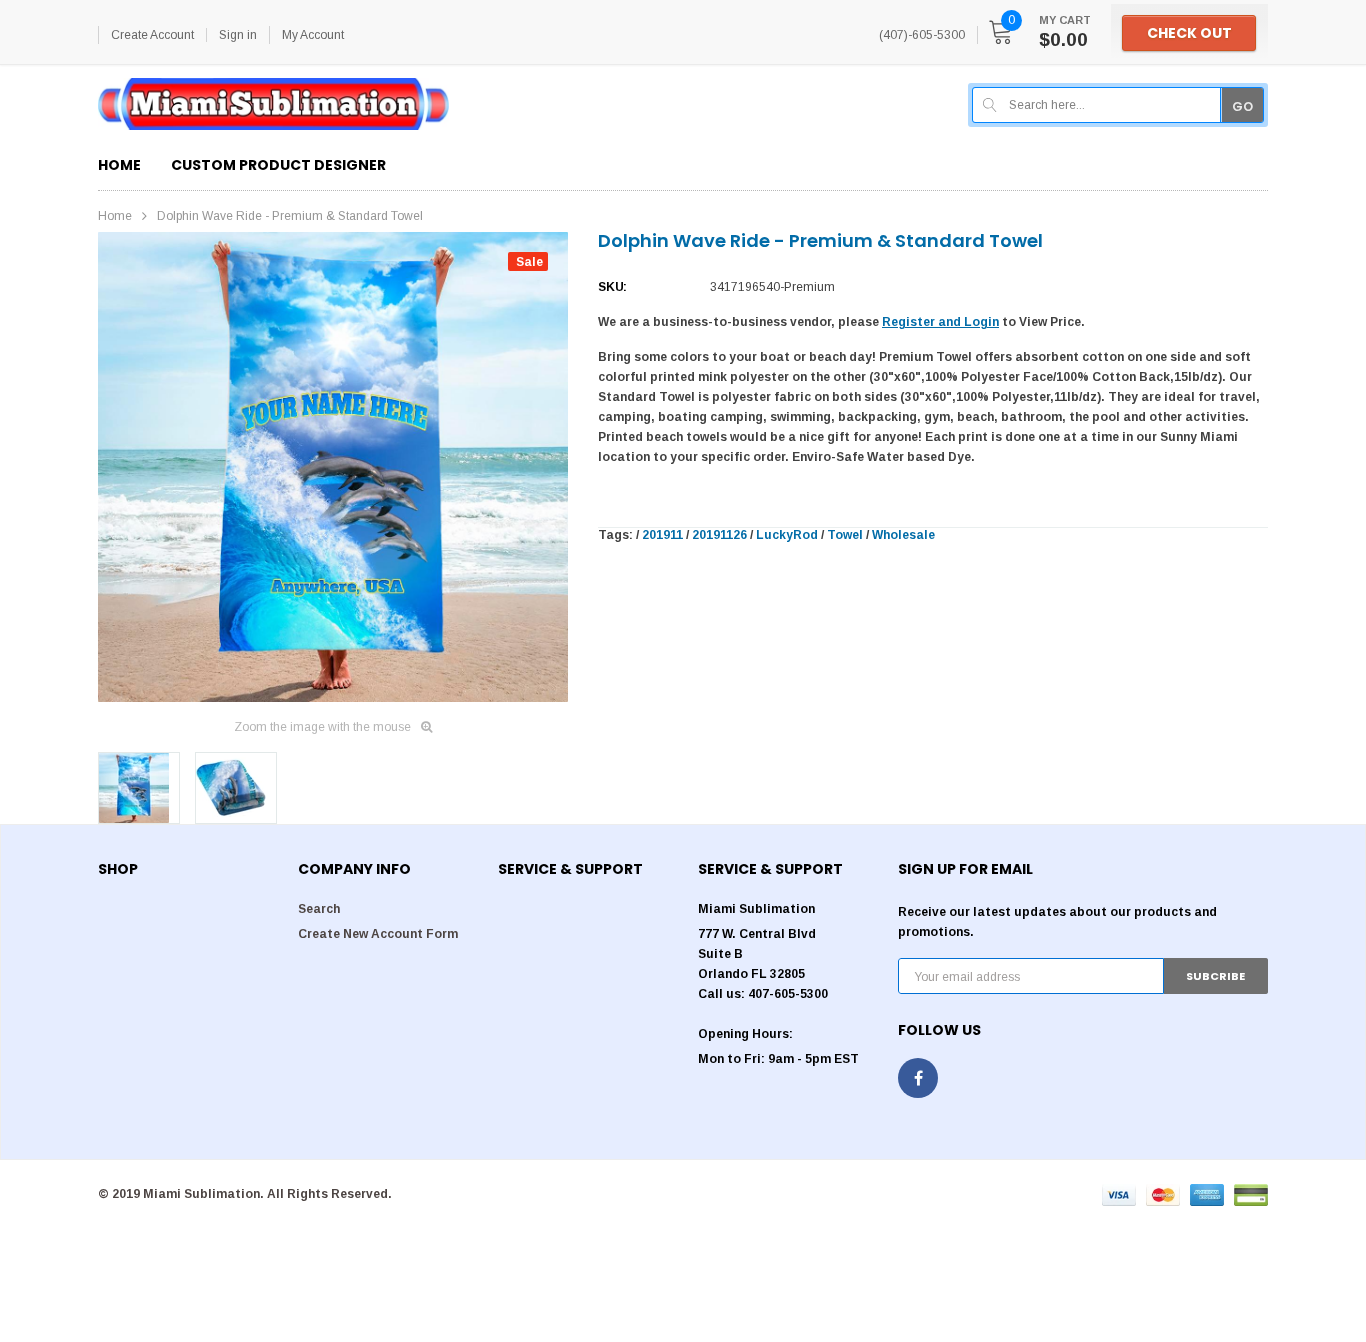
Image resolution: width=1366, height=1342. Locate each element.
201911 (662, 535)
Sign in (238, 35)
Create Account (152, 35)
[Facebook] (918, 1078)
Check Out (1189, 33)
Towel (845, 535)
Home (115, 216)
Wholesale (903, 535)
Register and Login (940, 322)
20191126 (719, 535)
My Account (313, 35)
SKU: (612, 287)
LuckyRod (787, 535)
